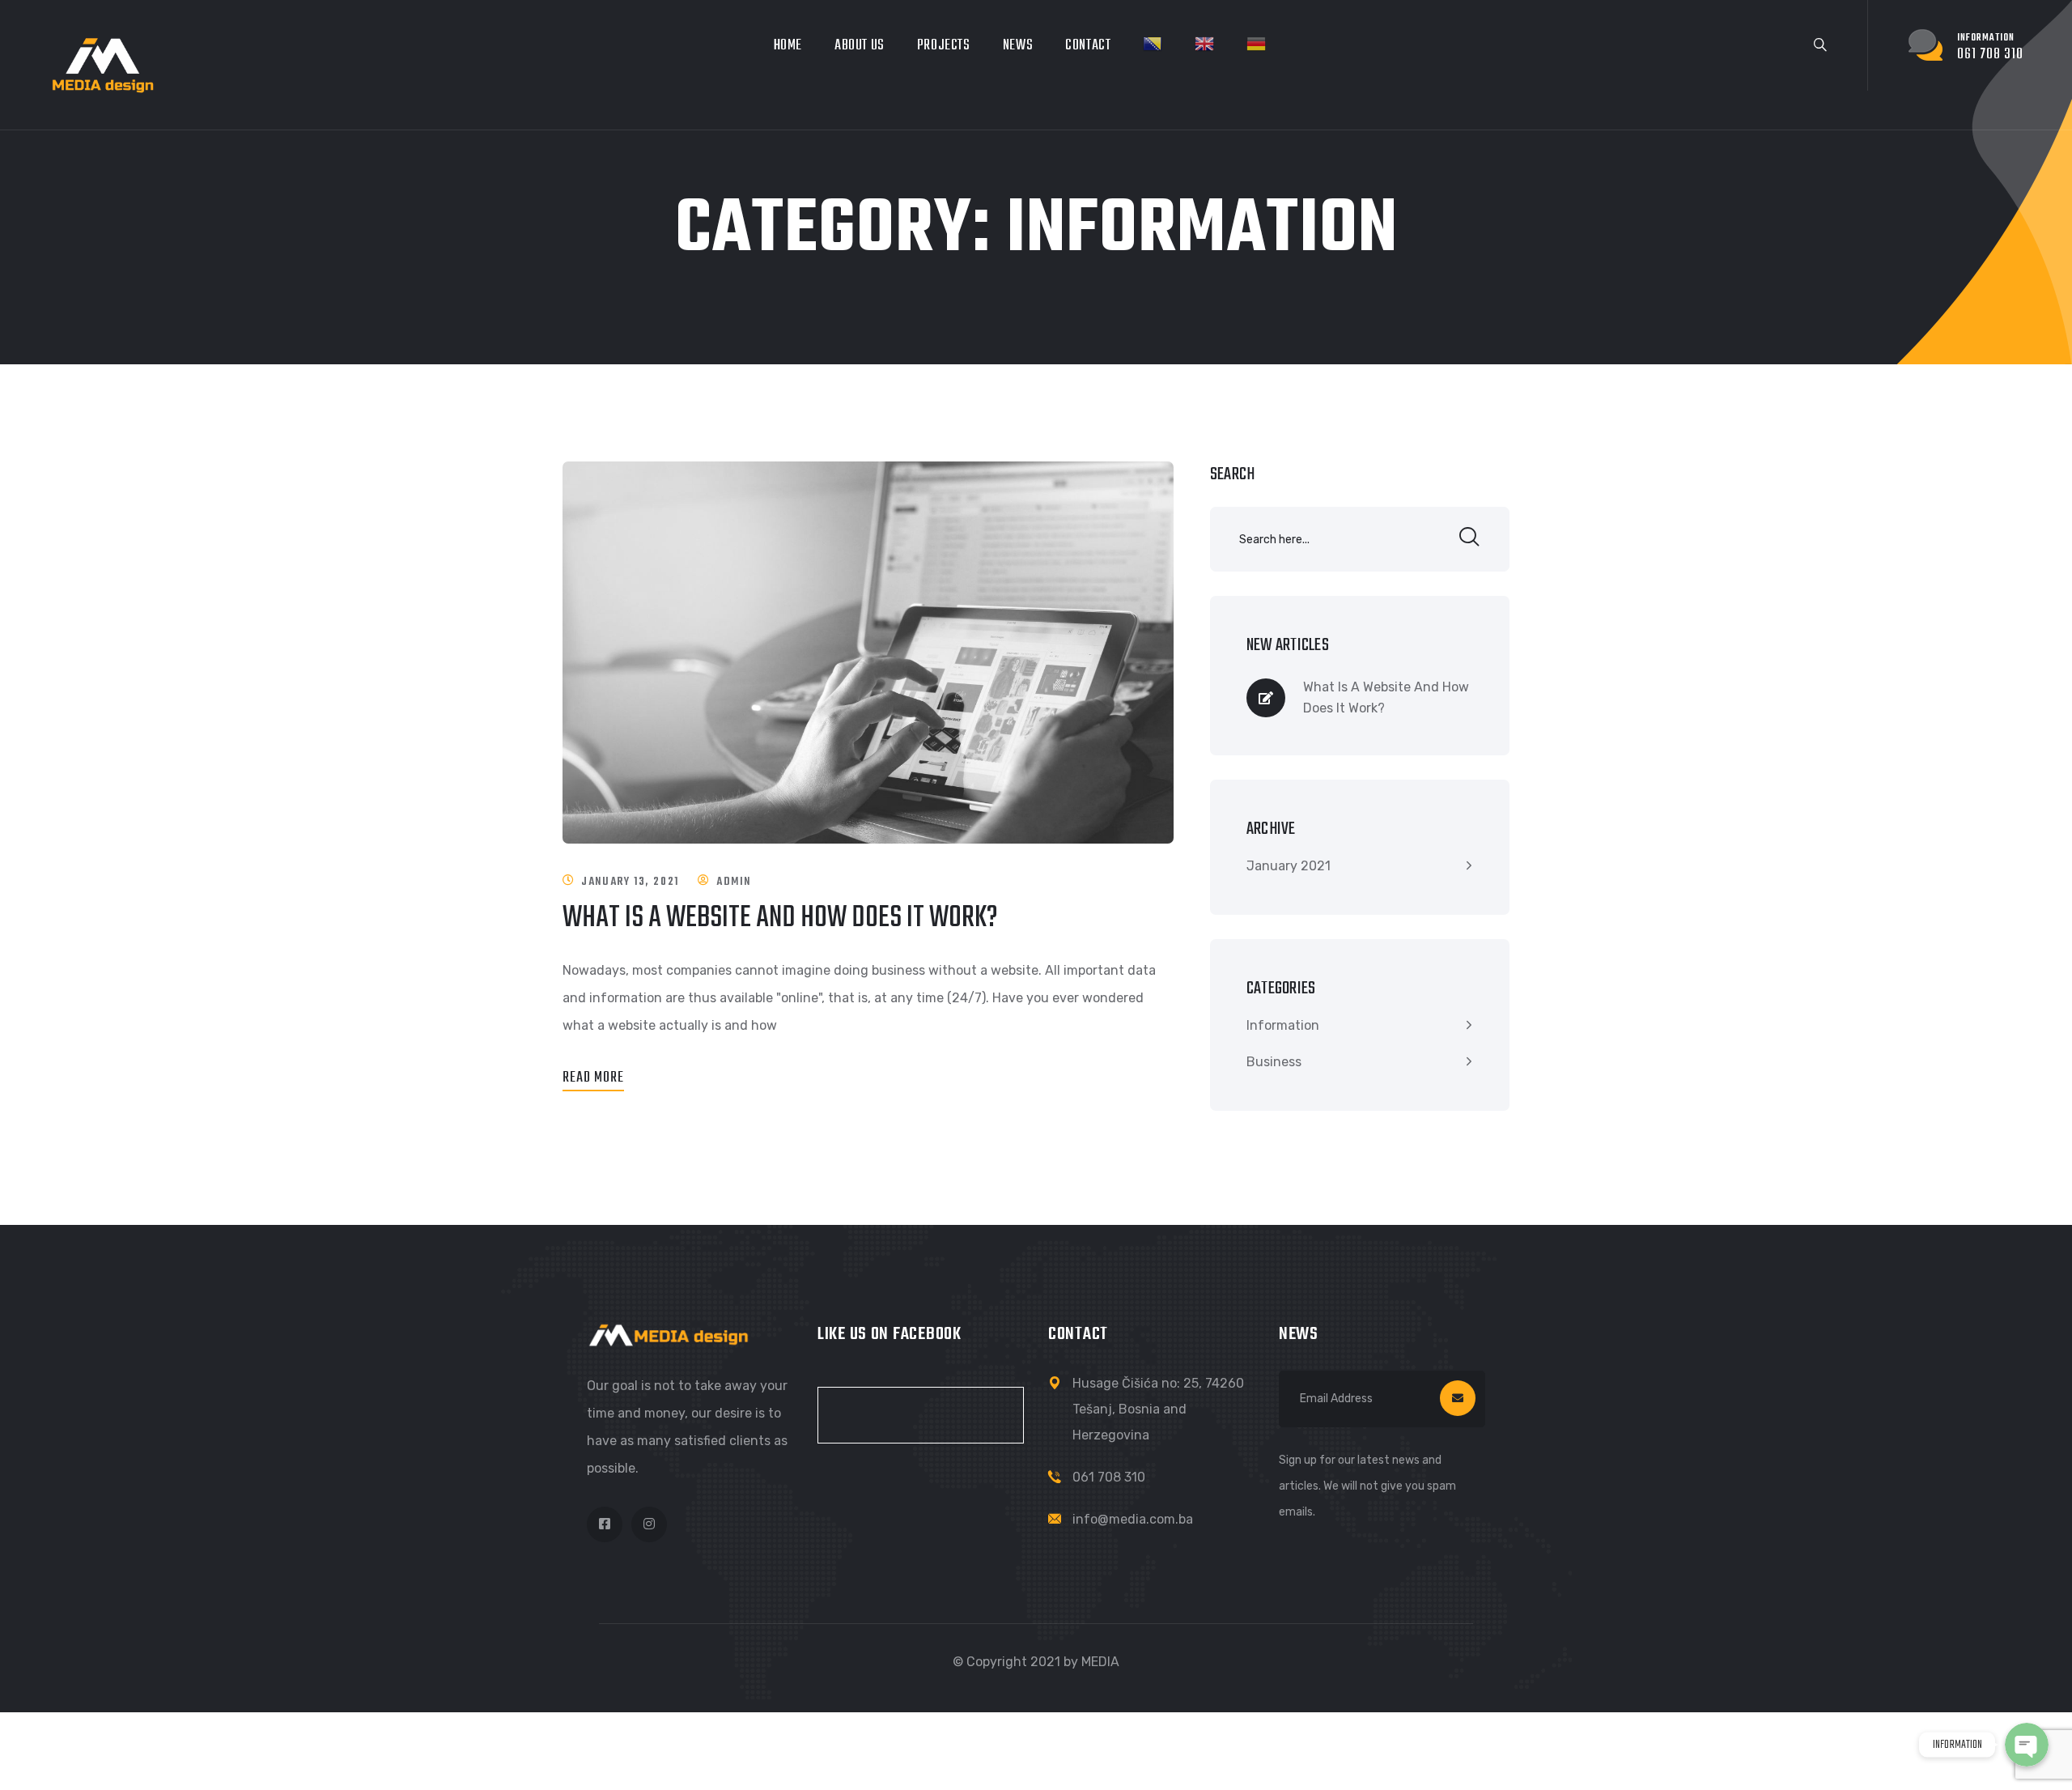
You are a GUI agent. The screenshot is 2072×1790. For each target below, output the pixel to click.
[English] (1204, 44)
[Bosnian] (1153, 44)
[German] (1256, 44)
